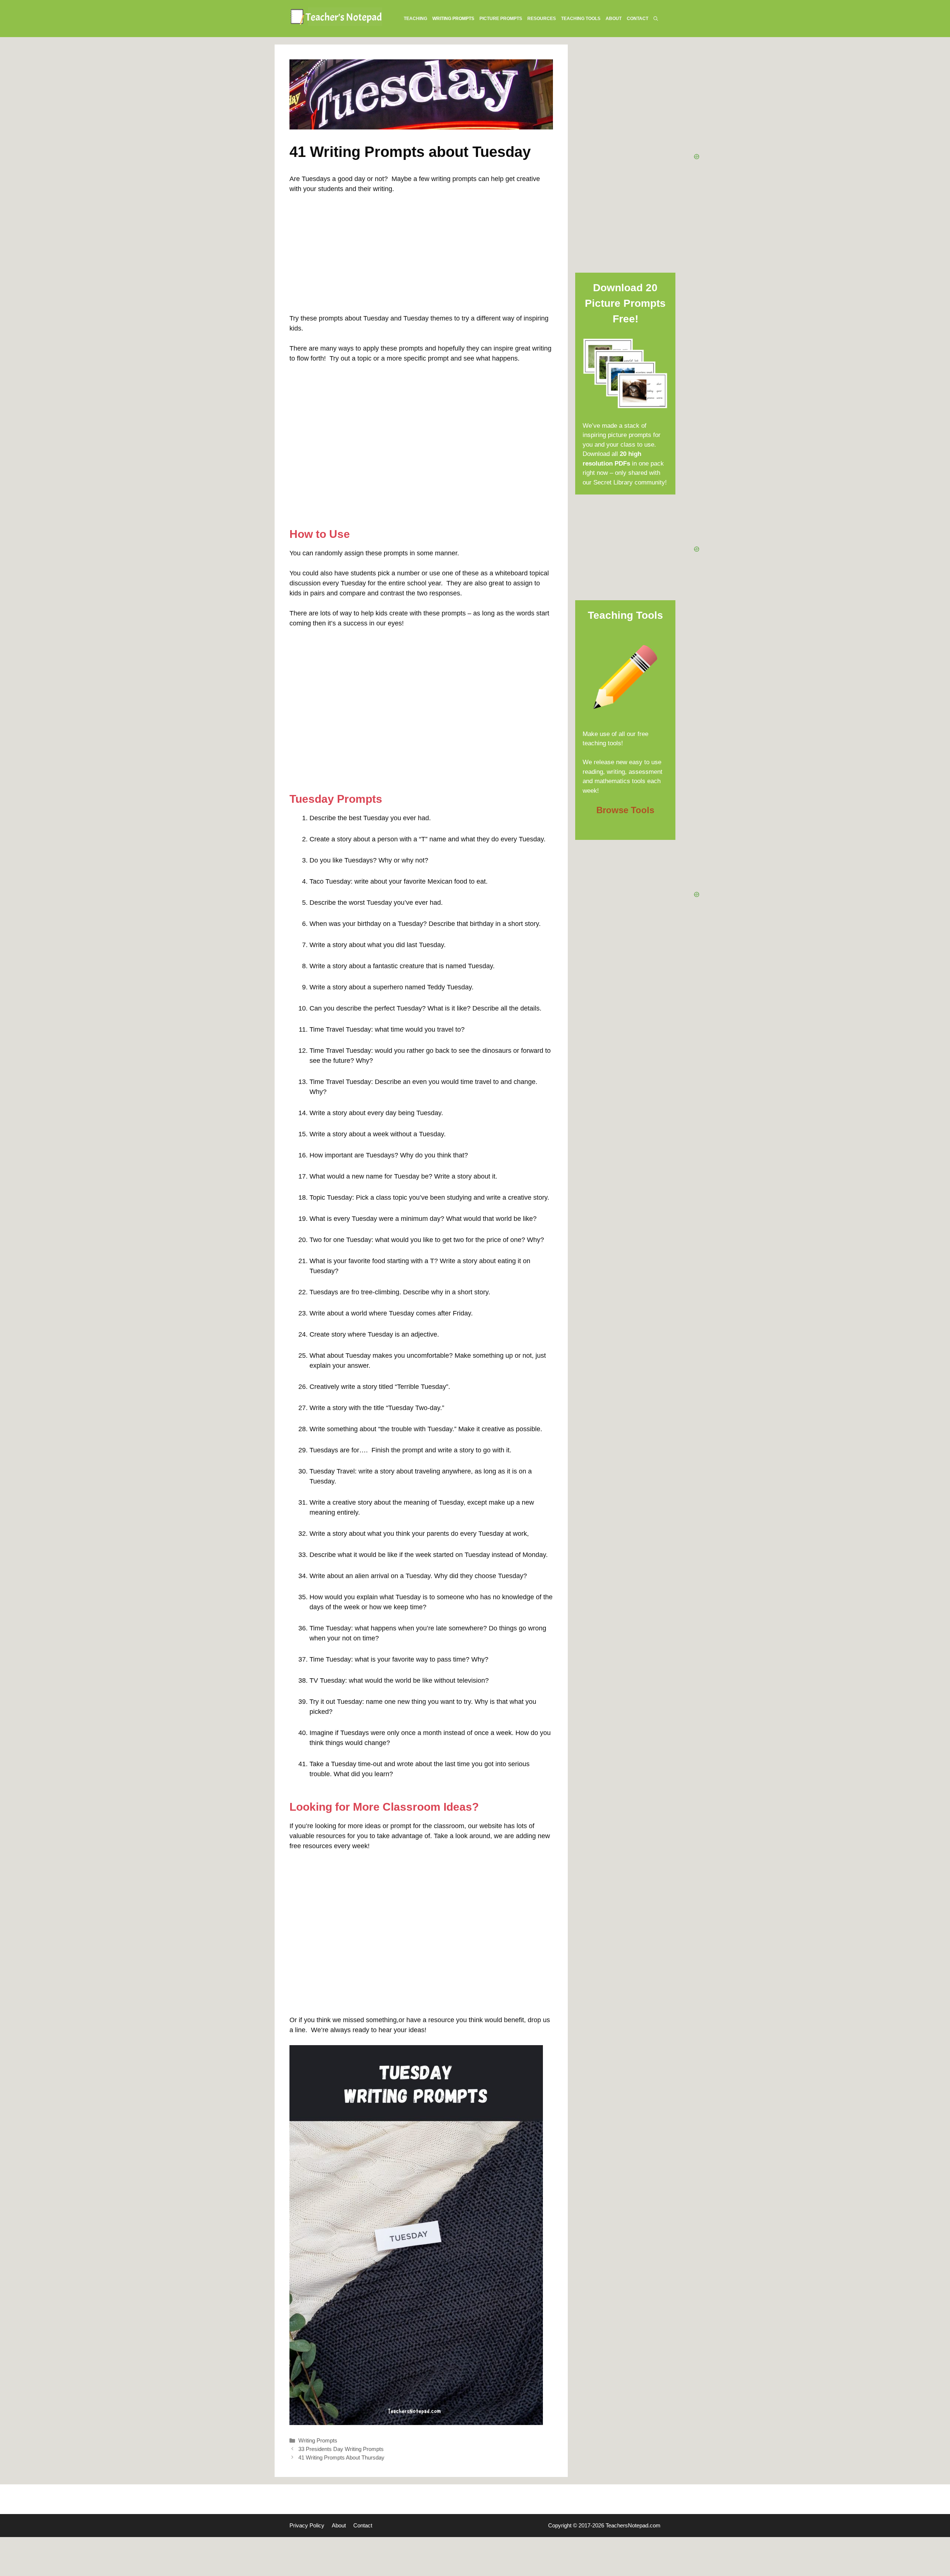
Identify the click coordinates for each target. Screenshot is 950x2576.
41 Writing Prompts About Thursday (341, 2457)
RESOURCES (542, 19)
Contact (363, 2525)
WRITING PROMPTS (453, 19)
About (339, 2525)
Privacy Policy (307, 2525)
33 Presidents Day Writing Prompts (341, 2449)
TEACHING (415, 19)
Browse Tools (625, 810)
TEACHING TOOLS (581, 19)
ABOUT (614, 19)
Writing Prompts (318, 2440)
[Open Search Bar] (656, 19)
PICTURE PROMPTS (501, 19)
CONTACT (638, 19)
